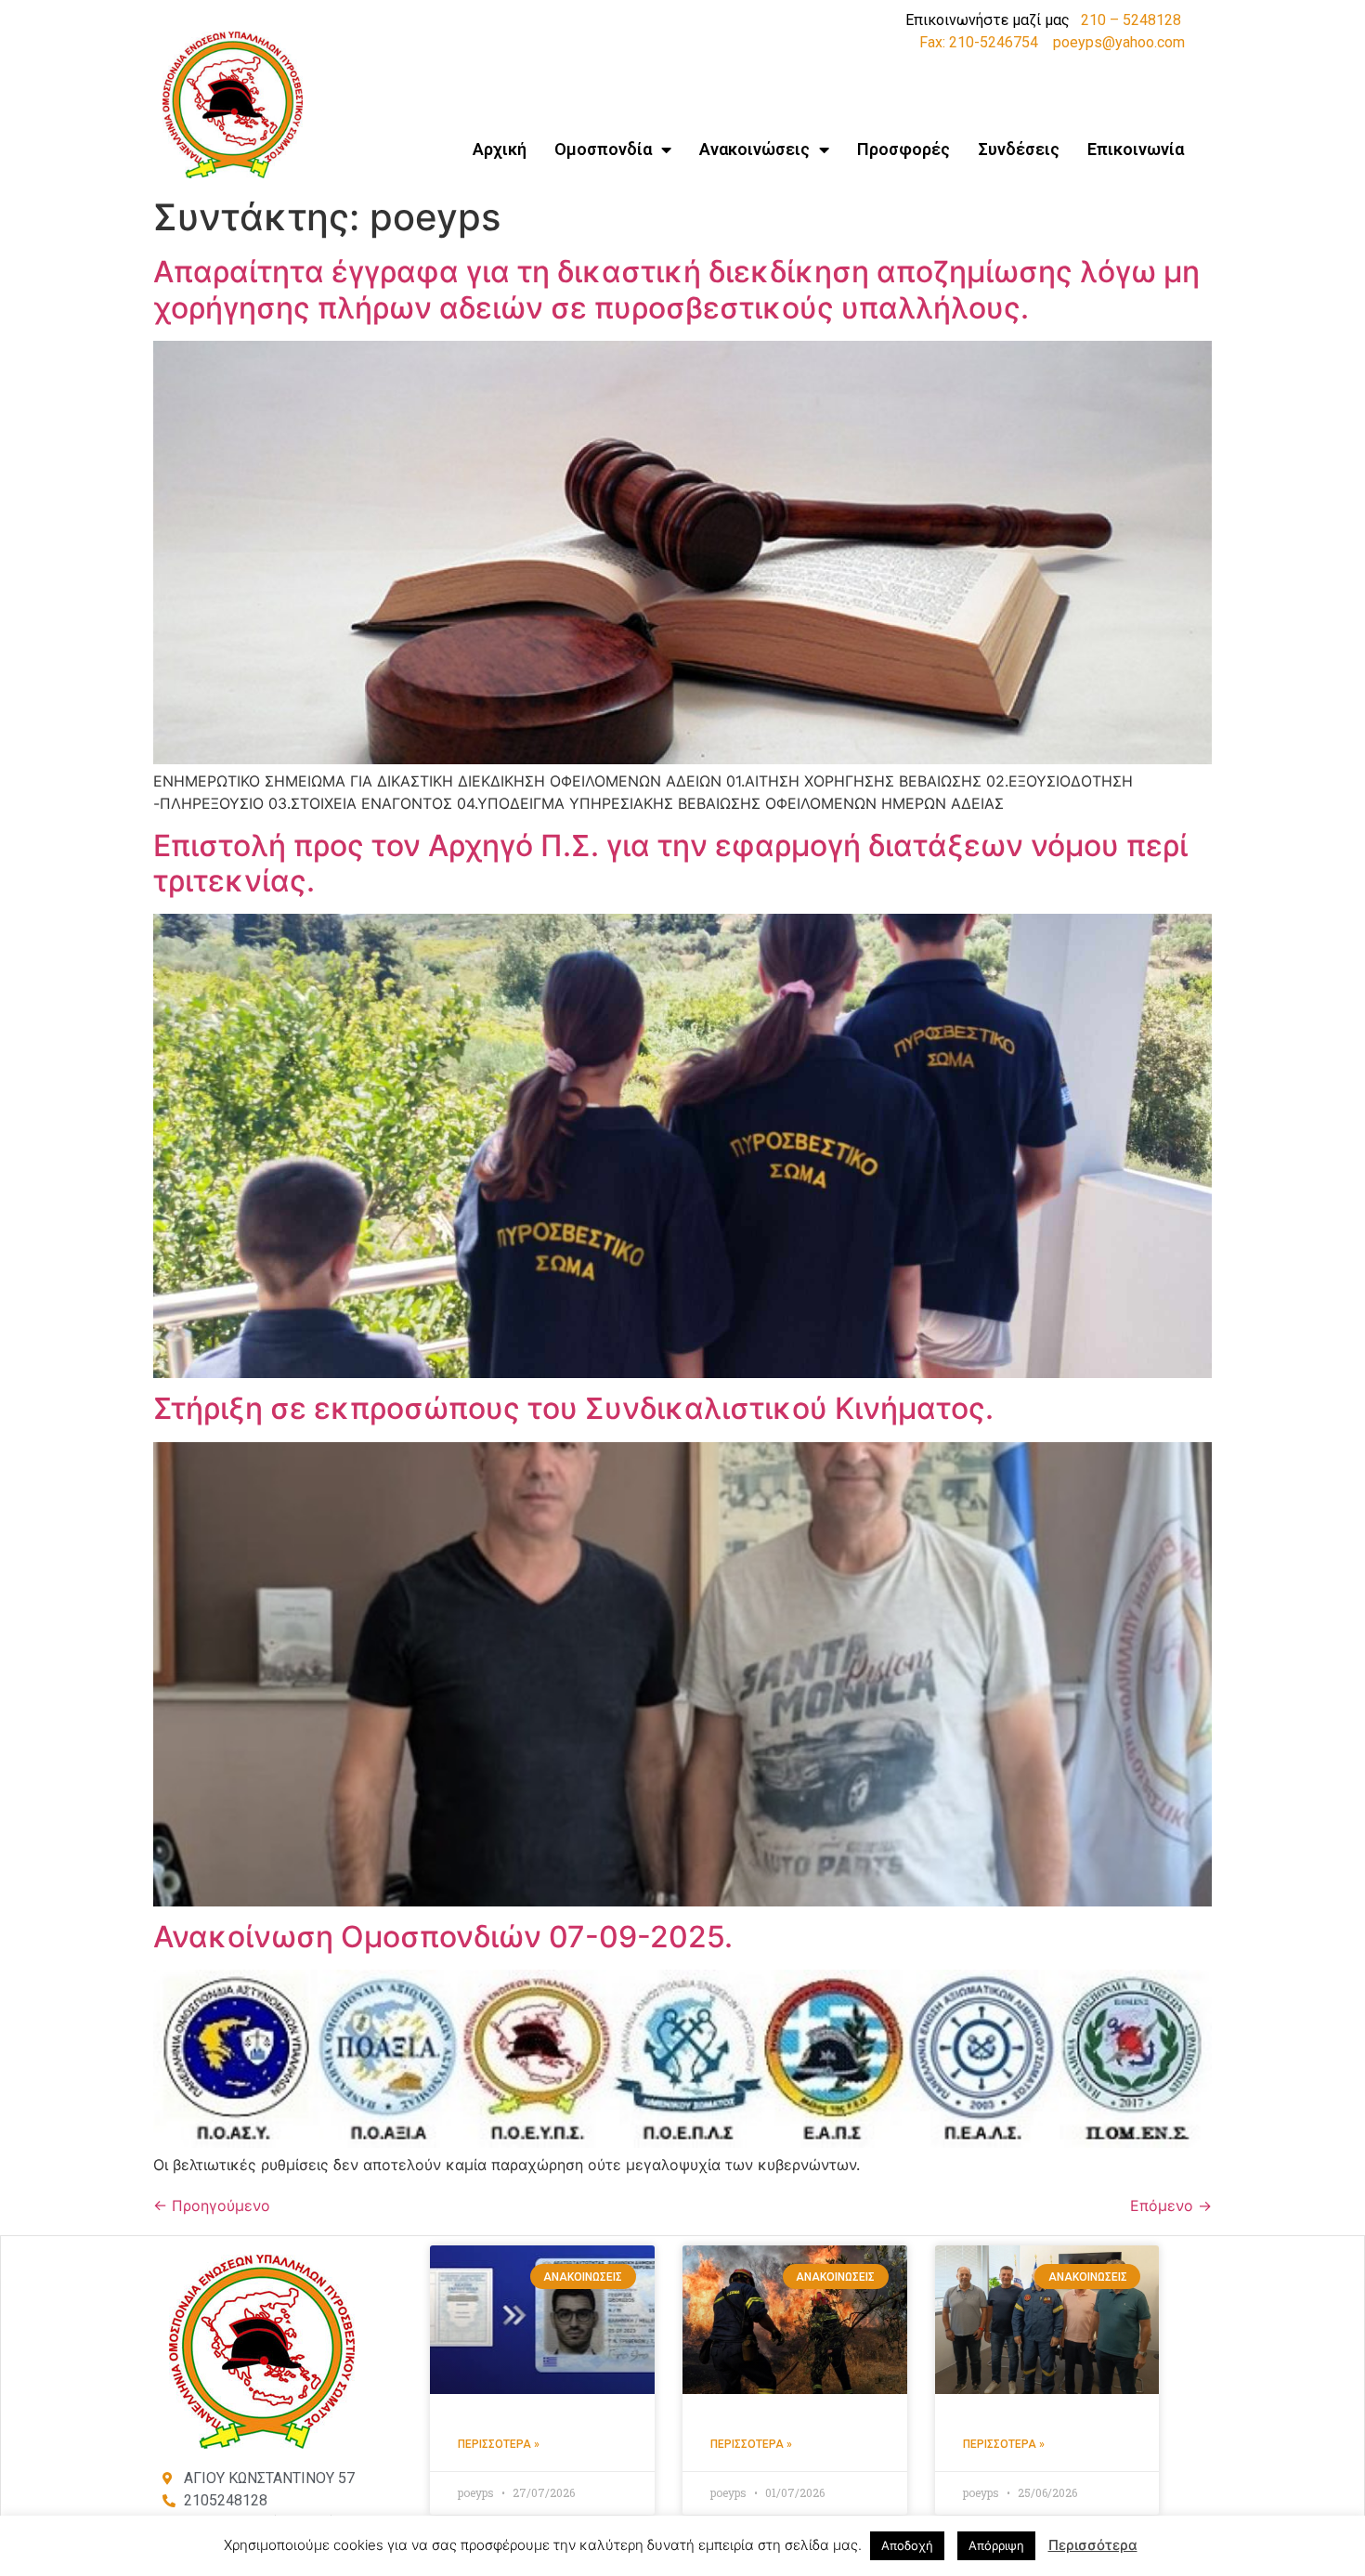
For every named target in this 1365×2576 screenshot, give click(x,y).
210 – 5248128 (1131, 20)
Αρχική (500, 149)
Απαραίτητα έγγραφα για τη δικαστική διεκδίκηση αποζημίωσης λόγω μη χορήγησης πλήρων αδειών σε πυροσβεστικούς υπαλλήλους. (676, 289)
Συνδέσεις (1019, 149)
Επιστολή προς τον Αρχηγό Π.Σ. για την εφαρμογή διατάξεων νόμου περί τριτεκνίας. (670, 863)
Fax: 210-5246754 (979, 42)
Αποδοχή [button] (907, 2545)
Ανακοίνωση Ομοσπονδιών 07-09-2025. (443, 1937)
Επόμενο (1171, 2205)
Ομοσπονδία (603, 149)
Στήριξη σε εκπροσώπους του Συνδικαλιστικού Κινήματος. (573, 1408)
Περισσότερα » (499, 2444)
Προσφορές (903, 149)
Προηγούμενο (212, 2205)
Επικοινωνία (1136, 149)
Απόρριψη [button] (996, 2545)
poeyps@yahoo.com (1119, 42)
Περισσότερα (1093, 2545)
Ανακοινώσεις (754, 149)
